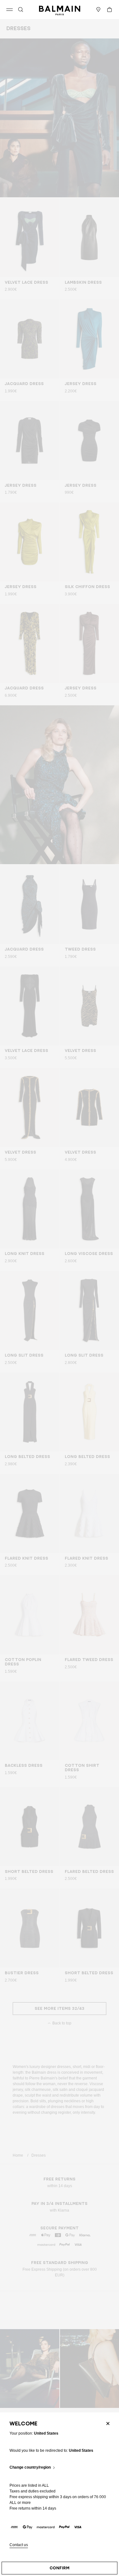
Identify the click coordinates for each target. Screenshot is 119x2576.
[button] (21, 10)
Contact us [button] (19, 2545)
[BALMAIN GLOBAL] (60, 10)
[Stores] (98, 10)
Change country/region (30, 2468)
